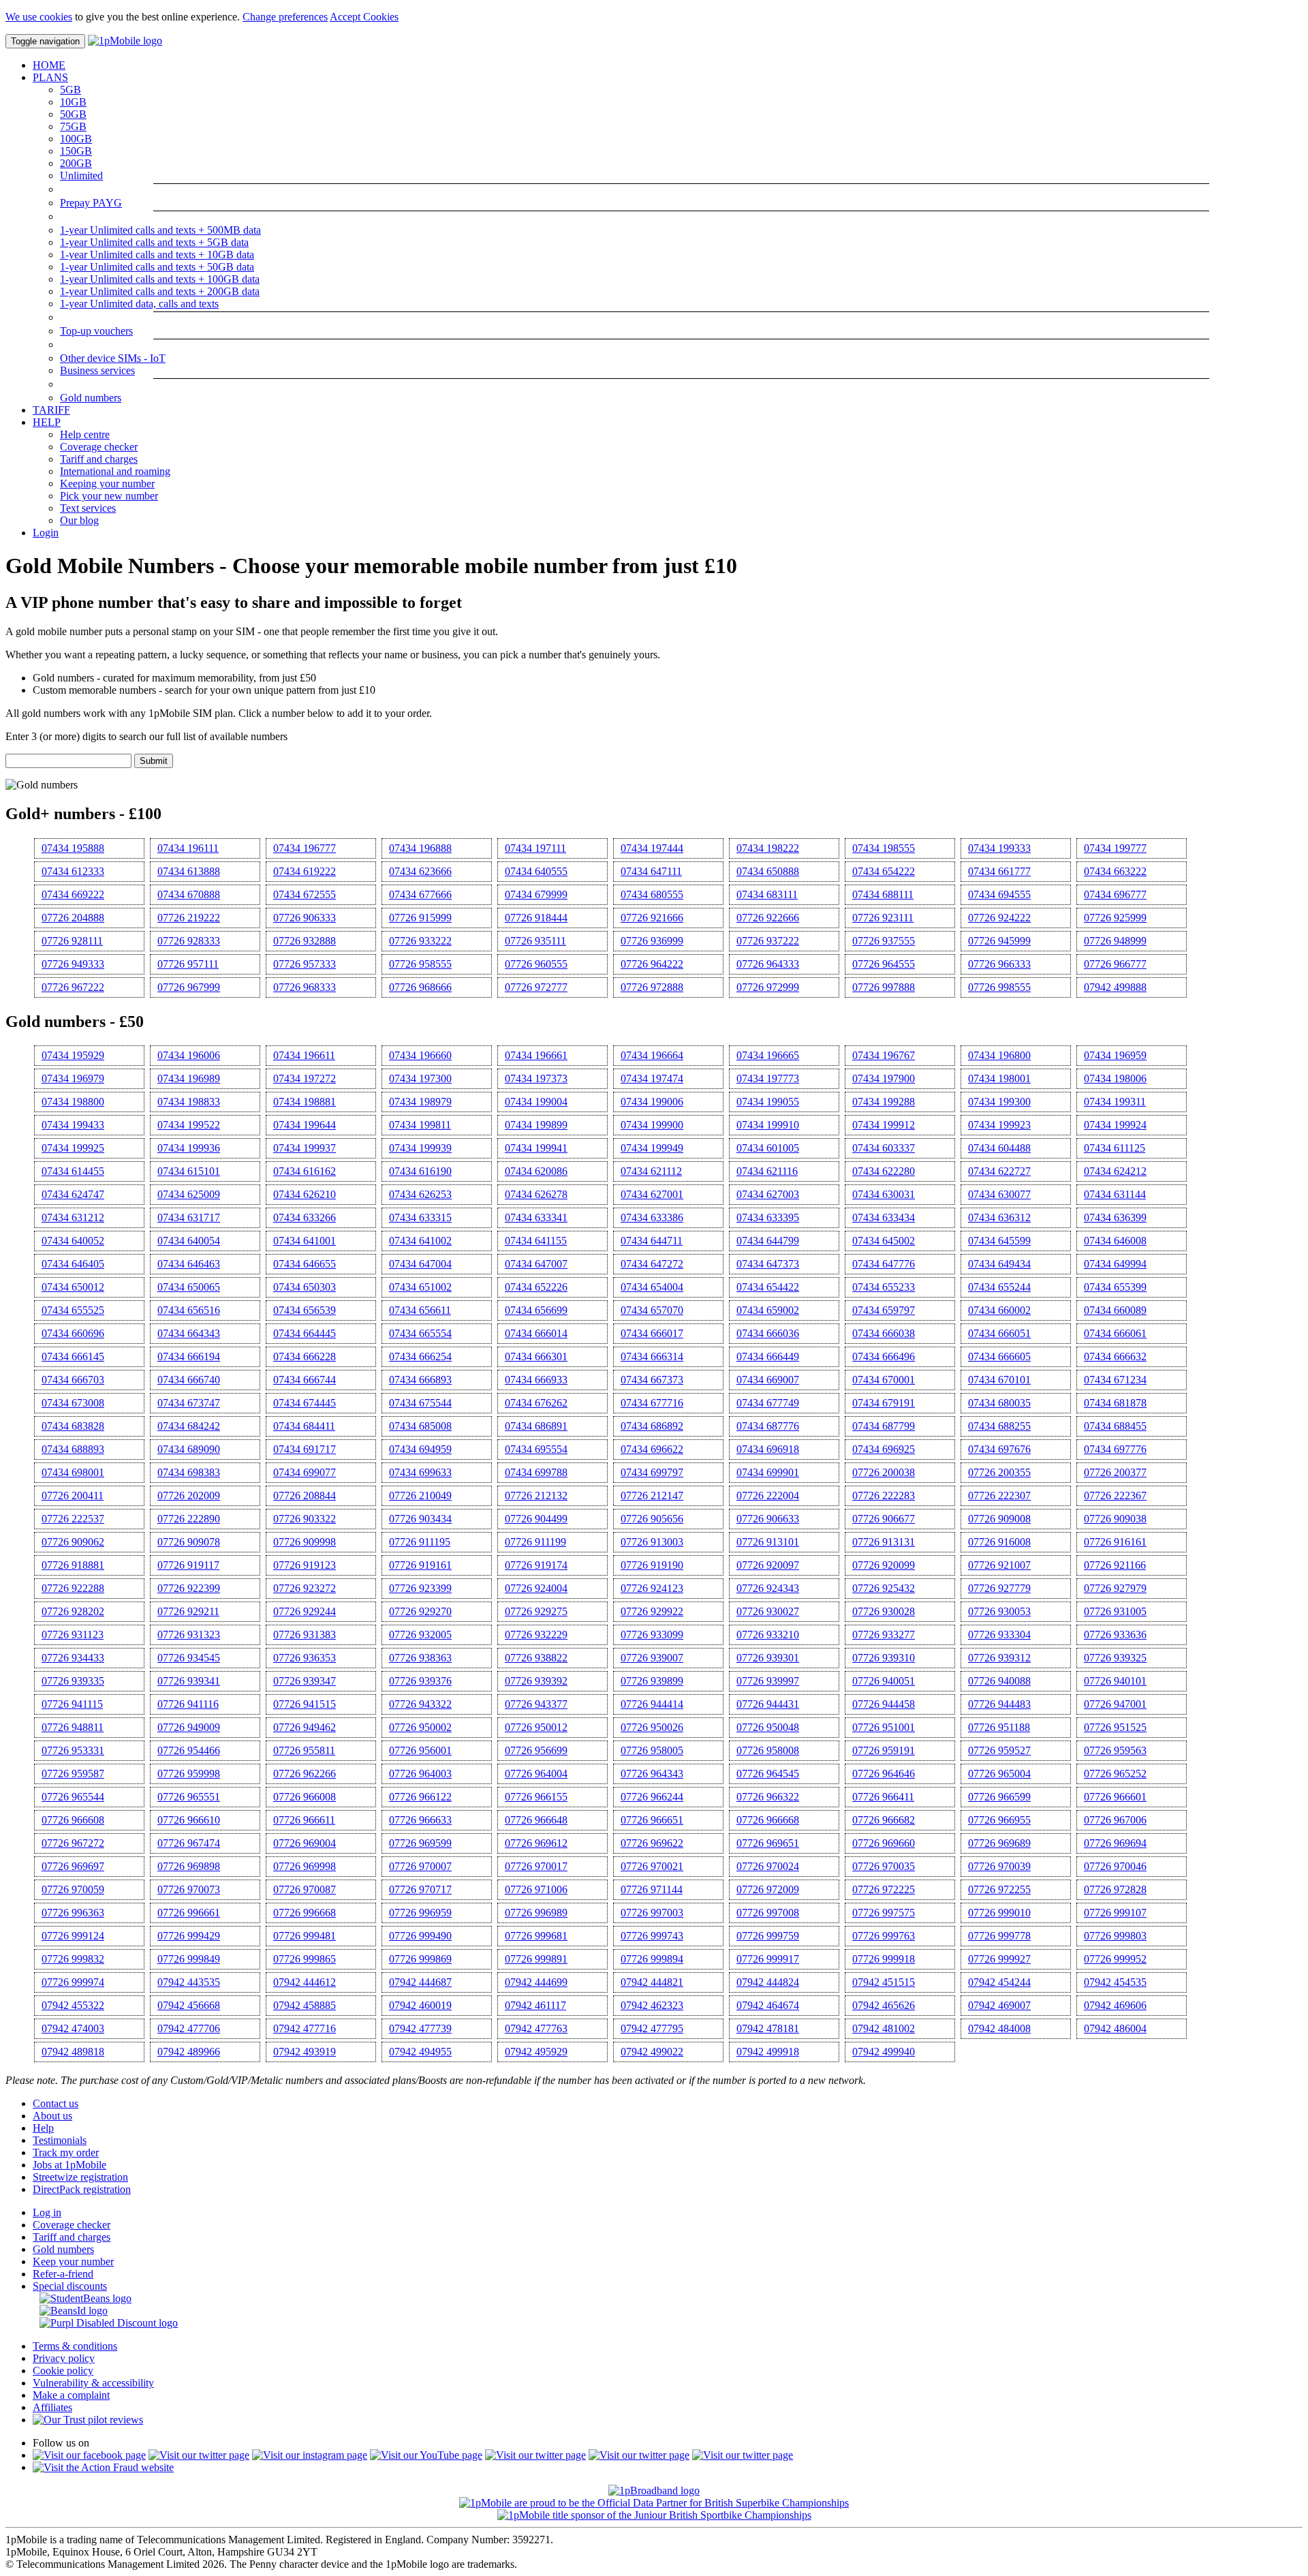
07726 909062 (73, 1542)
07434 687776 (768, 1426)
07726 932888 (305, 941)
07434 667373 (652, 1380)
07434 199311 (1115, 1102)
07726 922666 (768, 918)
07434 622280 (884, 1171)
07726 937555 (884, 941)
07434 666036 (768, 1333)
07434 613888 (189, 871)
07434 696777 (1115, 894)
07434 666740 (189, 1380)
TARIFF (51, 410)
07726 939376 (420, 1681)
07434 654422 (768, 1287)
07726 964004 (536, 1774)
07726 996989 (536, 1913)
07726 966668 (768, 1820)
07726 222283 (884, 1496)
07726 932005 (420, 1635)
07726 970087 (305, 1889)
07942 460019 (420, 2005)
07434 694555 (999, 894)
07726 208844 (305, 1496)
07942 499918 (768, 2052)
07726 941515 (305, 1704)
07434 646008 (1115, 1241)
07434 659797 (884, 1310)
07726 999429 (189, 1936)
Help (43, 2128)
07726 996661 (189, 1913)
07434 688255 (999, 1426)
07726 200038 (884, 1472)
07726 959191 (884, 1750)
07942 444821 (652, 1982)
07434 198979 (420, 1102)
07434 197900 (884, 1078)
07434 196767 (884, 1055)
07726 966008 (305, 1797)
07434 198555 (884, 848)
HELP (47, 422)
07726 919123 (305, 1565)
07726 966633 (420, 1820)
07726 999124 (73, 1936)
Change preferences (285, 17)
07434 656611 (420, 1310)
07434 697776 (1115, 1449)
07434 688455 (1115, 1426)
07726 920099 (884, 1565)
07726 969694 (1115, 1843)
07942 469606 (1115, 2005)
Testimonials (60, 2140)
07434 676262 (536, 1403)
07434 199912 (884, 1125)
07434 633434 (884, 1217)
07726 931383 (305, 1635)
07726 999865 (305, 1959)
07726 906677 (884, 1519)
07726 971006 (536, 1889)
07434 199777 (1115, 848)
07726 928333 (189, 941)
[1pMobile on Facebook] (89, 2455)
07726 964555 (884, 964)
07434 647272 (652, 1264)
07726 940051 (884, 1681)
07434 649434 (999, 1264)
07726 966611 (304, 1820)
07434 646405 (73, 1264)
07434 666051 (999, 1333)
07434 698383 (189, 1472)
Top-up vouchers (96, 331)
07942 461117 (535, 2005)
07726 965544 (73, 1797)
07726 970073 (189, 1889)
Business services (97, 370)
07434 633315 (420, 1217)
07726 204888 (73, 918)
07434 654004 (652, 1287)
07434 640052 (73, 1241)
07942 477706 (189, 2028)
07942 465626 (884, 2005)
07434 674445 (305, 1403)
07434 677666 (420, 894)
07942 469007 (999, 2005)
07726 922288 (73, 1588)
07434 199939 (420, 1148)
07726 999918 (884, 1959)
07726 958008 (768, 1750)
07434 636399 (1115, 1217)
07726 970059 (73, 1889)
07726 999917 (768, 1959)
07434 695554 (536, 1449)
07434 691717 (305, 1449)
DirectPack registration (82, 2189)
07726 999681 (536, 1936)
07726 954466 (189, 1750)
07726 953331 (73, 1750)
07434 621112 (651, 1171)
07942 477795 (652, 2028)
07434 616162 (305, 1171)
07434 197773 (768, 1078)
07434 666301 (536, 1356)
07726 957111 (188, 964)
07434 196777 (305, 848)
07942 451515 (884, 1982)
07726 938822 (536, 1658)
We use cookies (39, 17)
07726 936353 (305, 1658)
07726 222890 (189, 1519)
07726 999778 (999, 1936)
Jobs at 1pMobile (69, 2165)
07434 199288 (884, 1102)
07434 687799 (884, 1426)
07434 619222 (305, 871)
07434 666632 (1115, 1356)
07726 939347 (305, 1681)
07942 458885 (305, 2005)
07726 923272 (305, 1588)
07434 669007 (768, 1380)
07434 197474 (652, 1078)
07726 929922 (652, 1611)
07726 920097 (768, 1565)
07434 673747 (189, 1403)
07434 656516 (189, 1310)
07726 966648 (536, 1820)
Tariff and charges (99, 459)
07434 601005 (768, 1148)
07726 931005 (1115, 1611)
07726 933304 (999, 1635)
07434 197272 (305, 1078)
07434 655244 (999, 1287)
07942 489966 (189, 2052)
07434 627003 (768, 1194)
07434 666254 (420, 1356)
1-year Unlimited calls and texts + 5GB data (154, 242)
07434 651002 (420, 1287)
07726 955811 (304, 1750)
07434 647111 (651, 871)
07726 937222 (768, 941)
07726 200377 (1115, 1472)
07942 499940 (884, 2052)
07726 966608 (73, 1820)
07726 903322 (305, 1519)
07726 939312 (999, 1658)
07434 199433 (73, 1125)
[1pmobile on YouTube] (426, 2455)
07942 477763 (536, 2028)
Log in (47, 2212)
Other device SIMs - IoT (113, 358)
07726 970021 (652, 1866)
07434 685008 (420, 1426)
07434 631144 (1115, 1194)
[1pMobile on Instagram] (310, 2455)
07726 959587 (73, 1774)
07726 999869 (420, 1959)
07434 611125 (1115, 1148)
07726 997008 (768, 1913)
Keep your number (73, 2261)
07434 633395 (768, 1217)
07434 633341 (536, 1217)
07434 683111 (767, 894)
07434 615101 (189, 1171)
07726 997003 (652, 1913)
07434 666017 (652, 1333)
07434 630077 (999, 1194)
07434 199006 (652, 1102)
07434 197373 (536, 1078)
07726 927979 (1115, 1588)
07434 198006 (1115, 1078)
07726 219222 (189, 918)
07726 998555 (999, 987)
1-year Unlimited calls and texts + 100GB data (160, 279)
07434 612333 (73, 871)
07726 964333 (768, 964)
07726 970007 (420, 1866)
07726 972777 (536, 987)
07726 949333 (73, 964)
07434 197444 (652, 848)
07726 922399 (189, 1588)
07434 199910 (768, 1125)
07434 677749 (768, 1403)
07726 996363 (73, 1913)
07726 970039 (999, 1866)
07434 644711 (652, 1241)
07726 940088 (999, 1681)
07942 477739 (420, 2028)
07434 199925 (73, 1148)
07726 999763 (884, 1936)
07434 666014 (536, 1333)
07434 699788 (536, 1472)
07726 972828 (1115, 1889)
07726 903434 (420, 1519)
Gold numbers (91, 398)
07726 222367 (1115, 1496)
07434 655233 (884, 1287)
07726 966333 (999, 964)
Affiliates (52, 2407)
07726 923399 (420, 1588)
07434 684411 (304, 1426)
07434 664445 (305, 1333)
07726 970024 (768, 1866)
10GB (73, 102)
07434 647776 (884, 1264)
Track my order (66, 2152)
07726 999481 (305, 1936)
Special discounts (70, 2286)
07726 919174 (536, 1565)
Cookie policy (63, 2371)
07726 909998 (305, 1542)
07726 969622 (652, 1843)
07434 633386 (652, 1217)
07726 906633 (768, 1519)
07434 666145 (73, 1356)
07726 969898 (189, 1866)
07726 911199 (535, 1542)
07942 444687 (420, 1982)
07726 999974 (73, 1982)
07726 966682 (884, 1820)
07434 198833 (189, 1102)
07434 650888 (768, 871)
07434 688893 (73, 1449)
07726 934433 (73, 1658)
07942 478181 (768, 2028)
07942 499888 (1115, 987)
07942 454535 (1115, 1982)
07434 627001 (652, 1194)
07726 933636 (1115, 1635)
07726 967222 (73, 987)
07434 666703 (73, 1380)
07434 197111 (535, 848)
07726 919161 (420, 1565)
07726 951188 (999, 1727)
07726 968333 (305, 987)
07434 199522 (189, 1125)
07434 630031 (884, 1194)
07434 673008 (73, 1403)
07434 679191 (884, 1403)
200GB (76, 163)
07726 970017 (536, 1866)
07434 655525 (73, 1310)
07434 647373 (768, 1264)
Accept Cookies (364, 17)
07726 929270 (420, 1611)
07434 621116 (767, 1171)
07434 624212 (1115, 1171)
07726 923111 (883, 918)
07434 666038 (884, 1333)
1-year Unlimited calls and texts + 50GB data (157, 267)
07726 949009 (189, 1727)
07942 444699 (536, 1982)
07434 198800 (73, 1102)
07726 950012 (536, 1727)
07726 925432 (884, 1588)
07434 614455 (73, 1171)
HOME (49, 65)
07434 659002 (768, 1310)
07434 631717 (189, 1217)
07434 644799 (768, 1241)
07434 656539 (305, 1310)
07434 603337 (884, 1148)
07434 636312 (999, 1217)
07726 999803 (1115, 1936)
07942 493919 (305, 2052)
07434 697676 (999, 1449)
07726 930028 (884, 1611)
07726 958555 (420, 964)
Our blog (79, 520)
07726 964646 (884, 1774)
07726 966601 (1115, 1797)
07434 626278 (536, 1194)
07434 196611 (304, 1055)
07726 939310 (884, 1658)
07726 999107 (1115, 1913)
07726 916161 (1115, 1542)
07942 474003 (73, 2028)
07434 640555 (536, 871)
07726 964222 (652, 964)
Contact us (56, 2103)
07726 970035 (884, 1866)
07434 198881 (305, 1102)
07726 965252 (1115, 1774)
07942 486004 (1115, 2028)
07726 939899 (652, 1681)
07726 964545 (768, 1774)
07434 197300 (420, 1078)
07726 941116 (188, 1704)
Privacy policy (64, 2358)
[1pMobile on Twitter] (199, 2455)
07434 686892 (652, 1426)
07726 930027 (768, 1611)
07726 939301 (768, 1658)
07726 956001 (420, 1750)
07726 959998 (189, 1774)
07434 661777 (999, 871)
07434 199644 (305, 1125)
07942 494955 (420, 2052)
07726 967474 (189, 1843)
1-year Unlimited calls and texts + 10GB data (157, 255)
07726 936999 (652, 941)
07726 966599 (999, 1797)
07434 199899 (536, 1125)
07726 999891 (536, 1959)
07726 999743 (652, 1936)
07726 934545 (189, 1658)
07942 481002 (884, 2028)
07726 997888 (884, 987)
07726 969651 (768, 1843)
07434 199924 (1115, 1125)
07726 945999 (999, 941)
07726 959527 (999, 1750)
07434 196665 (768, 1055)
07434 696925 (884, 1449)
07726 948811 (73, 1727)
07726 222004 (768, 1496)
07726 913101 (768, 1542)
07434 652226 (536, 1287)
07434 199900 (652, 1125)
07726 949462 (305, 1727)
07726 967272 (73, 1843)
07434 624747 (73, 1194)
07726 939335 (73, 1681)
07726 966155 (536, 1797)
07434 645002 (884, 1241)
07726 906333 (305, 918)
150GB (76, 151)
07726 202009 (189, 1496)
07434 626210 (305, 1194)
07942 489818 (73, 2052)
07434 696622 (652, 1449)
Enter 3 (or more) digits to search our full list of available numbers (146, 736)
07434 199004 (536, 1102)
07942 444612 (305, 1982)
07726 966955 (999, 1820)
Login (46, 533)
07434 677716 (652, 1403)
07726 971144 (652, 1889)
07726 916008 (999, 1542)
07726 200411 (73, 1496)
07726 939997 (768, 1681)
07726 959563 (1115, 1750)
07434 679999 (536, 894)
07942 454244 (999, 1982)
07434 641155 (536, 1241)
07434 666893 (420, 1380)
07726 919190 (652, 1565)
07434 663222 (1115, 871)
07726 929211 (188, 1611)
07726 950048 (768, 1727)
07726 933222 (420, 941)
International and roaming (115, 471)
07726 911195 (420, 1542)
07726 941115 (72, 1704)
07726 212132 (536, 1496)
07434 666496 (884, 1356)
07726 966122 (420, 1797)
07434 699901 (768, 1472)
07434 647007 (536, 1264)
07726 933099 (652, 1635)
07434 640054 (189, 1241)
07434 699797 (652, 1472)
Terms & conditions (75, 2346)
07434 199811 (420, 1125)
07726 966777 (1115, 964)
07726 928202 (73, 1611)
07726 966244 (652, 1797)
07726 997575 (884, 1913)
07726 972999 (768, 987)
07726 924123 (652, 1588)
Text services (88, 508)
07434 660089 (1115, 1310)
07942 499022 (652, 2052)
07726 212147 (652, 1496)
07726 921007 (999, 1565)
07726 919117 (188, 1565)
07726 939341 (189, 1681)
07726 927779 (999, 1588)
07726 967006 (1115, 1820)
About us (52, 2116)
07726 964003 (420, 1774)
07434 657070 (652, 1310)
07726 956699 (536, 1750)
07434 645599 (999, 1241)
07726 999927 (999, 1959)
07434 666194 (189, 1356)
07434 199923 (999, 1125)
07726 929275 (536, 1611)
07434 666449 (768, 1356)
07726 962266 (305, 1774)
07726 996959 (420, 1913)
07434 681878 (1115, 1403)
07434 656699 (536, 1310)
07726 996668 (305, 1913)
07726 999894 (652, 1959)
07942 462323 (652, 2005)
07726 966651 (652, 1820)
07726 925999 (1115, 918)
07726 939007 (652, 1658)
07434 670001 (884, 1380)
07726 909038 (1115, 1519)
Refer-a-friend (63, 2274)
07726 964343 (652, 1774)
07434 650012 (73, 1287)
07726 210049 (420, 1496)
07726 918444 (536, 918)
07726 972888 (652, 987)
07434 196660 (420, 1055)
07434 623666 (420, 871)
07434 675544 (420, 1403)
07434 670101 (999, 1380)
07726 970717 (420, 1889)
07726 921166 (1115, 1565)
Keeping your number (107, 484)
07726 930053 (999, 1611)
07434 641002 (420, 1241)
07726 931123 (73, 1635)
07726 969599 (420, 1843)
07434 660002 (999, 1310)
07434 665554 (420, 1333)
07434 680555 (652, 894)
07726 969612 (536, 1843)
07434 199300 (999, 1102)
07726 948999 (1115, 941)
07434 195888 (73, 848)
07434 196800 (999, 1055)
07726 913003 (652, 1542)
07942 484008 (999, 2028)
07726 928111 (72, 941)
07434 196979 (73, 1078)
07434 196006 (189, 1055)
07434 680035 (999, 1403)
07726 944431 (768, 1704)
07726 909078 (189, 1542)
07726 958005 (652, 1750)
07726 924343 (768, 1588)
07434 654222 (884, 871)
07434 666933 (536, 1380)
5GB (71, 90)
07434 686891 (536, 1426)
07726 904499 (536, 1519)
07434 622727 (999, 1171)
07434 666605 (999, 1356)
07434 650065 (189, 1287)
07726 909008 (999, 1519)
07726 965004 (999, 1774)
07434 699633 (420, 1472)
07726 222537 (73, 1519)
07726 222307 (999, 1496)
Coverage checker (99, 447)
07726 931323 (189, 1635)
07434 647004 (420, 1264)
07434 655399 (1115, 1287)
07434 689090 (189, 1449)
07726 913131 (884, 1542)
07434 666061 (1115, 1333)
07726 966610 (189, 1820)
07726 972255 (999, 1889)
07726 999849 (189, 1959)
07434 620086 (536, 1171)
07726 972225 (884, 1889)
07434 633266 (305, 1217)
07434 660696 (73, 1333)
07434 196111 (188, 848)
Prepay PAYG (91, 203)
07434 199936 (189, 1148)
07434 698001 (73, 1472)
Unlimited (81, 175)
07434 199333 (999, 848)
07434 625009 (189, 1194)
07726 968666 (420, 987)
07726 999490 (420, 1936)
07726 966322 (768, 1797)
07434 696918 (768, 1449)
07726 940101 (1115, 1681)
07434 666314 (652, 1356)
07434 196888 (420, 848)
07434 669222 (73, 894)
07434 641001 (305, 1241)
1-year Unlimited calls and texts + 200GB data (160, 291)
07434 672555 (305, 894)
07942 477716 (305, 2028)
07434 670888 (189, 894)
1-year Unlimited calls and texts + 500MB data (160, 230)
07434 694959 (420, 1449)
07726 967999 (189, 987)
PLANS (50, 77)
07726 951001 (884, 1727)
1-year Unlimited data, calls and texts (139, 304)
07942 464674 (768, 2005)
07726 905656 (652, 1519)
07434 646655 (305, 1264)
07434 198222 (768, 848)
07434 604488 (999, 1148)
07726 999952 (1115, 1959)
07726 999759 (768, 1936)
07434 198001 (999, 1078)
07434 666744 (305, 1380)
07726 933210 (768, 1635)
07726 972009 (768, 1889)
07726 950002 (420, 1727)
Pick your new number (109, 496)
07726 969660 (884, 1843)
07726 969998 (305, 1866)
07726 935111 (535, 941)
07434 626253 (420, 1194)
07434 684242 (189, 1426)
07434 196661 (536, 1055)
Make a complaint (71, 2395)
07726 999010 (999, 1913)
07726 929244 (305, 1611)
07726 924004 (536, 1588)
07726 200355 (999, 1472)
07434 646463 (189, 1264)
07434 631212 (73, 1217)
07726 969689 (999, 1843)
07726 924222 (999, 918)
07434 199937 (305, 1148)
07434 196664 (652, 1055)
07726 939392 (536, 1681)
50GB (73, 114)
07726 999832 (73, 1959)
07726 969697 (73, 1866)
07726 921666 (652, 918)
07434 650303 (305, 1287)
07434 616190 (420, 1171)
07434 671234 (1115, 1380)
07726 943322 (420, 1704)
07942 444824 (768, 1982)
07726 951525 (1115, 1727)
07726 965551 (189, 1797)
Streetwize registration (80, 2177)
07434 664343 (189, 1333)
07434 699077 (305, 1472)
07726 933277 (884, 1635)
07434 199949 (652, 1148)
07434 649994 (1115, 1264)
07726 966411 (883, 1797)
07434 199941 (536, 1148)
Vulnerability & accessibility (93, 2383)
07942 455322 (73, 2005)
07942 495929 (536, 2052)
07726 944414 (652, 1704)
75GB (73, 126)
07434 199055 (768, 1102)
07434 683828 (73, 1426)
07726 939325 (1115, 1658)
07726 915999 (420, 918)
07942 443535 (189, 1982)
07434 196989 (189, 1078)
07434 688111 (883, 894)
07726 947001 (1115, 1704)
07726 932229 (536, 1635)
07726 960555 (536, 964)
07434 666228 (305, 1356)
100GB (76, 139)
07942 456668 (189, 2005)
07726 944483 (999, 1704)
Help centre (85, 434)
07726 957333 (305, 964)
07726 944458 (884, 1704)
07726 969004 (305, 1843)
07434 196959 (1115, 1055)
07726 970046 (1115, 1866)
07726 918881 (73, 1565)
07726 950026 (652, 1727)
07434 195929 (73, 1055)
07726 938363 (420, 1658)
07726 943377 (536, 1704)
